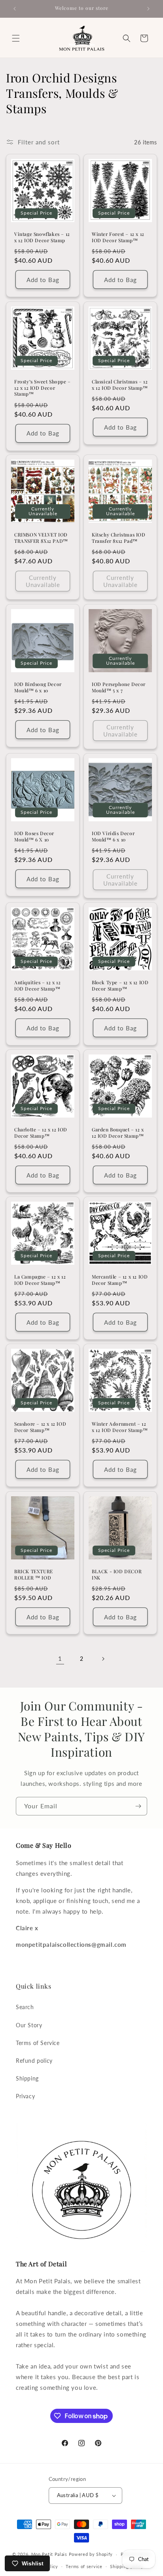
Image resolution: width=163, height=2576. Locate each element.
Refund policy (34, 2061)
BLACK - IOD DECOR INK (117, 1575)
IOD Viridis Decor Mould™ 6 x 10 (113, 837)
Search (25, 2007)
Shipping (27, 2078)
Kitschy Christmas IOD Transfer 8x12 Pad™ (119, 538)
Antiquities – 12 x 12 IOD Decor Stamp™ (38, 986)
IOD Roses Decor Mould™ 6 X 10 (34, 837)
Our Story (29, 2025)
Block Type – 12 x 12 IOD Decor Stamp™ (120, 986)
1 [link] (60, 1658)
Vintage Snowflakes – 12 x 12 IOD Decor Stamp (42, 237)
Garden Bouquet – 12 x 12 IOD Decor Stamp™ (118, 1133)
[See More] (103, 1659)
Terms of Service (38, 2043)
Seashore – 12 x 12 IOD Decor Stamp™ (40, 1427)
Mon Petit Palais (49, 2554)
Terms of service (84, 2566)
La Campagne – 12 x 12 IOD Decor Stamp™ (40, 1280)
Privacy (25, 2096)
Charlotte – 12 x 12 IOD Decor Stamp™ (41, 1133)
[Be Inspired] (138, 1806)
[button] (16, 38)
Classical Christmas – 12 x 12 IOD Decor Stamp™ (120, 385)
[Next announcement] (148, 9)
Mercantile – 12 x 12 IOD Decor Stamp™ (120, 1280)
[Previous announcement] (15, 9)
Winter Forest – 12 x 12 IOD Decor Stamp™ (118, 237)
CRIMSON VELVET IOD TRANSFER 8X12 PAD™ (41, 538)
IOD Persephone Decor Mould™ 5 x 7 (119, 687)
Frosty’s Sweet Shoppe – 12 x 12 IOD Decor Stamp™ (43, 388)
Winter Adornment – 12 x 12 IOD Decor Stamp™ (120, 1427)
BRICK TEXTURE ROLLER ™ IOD (34, 1575)
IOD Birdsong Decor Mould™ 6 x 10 (38, 687)
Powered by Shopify (91, 2554)
